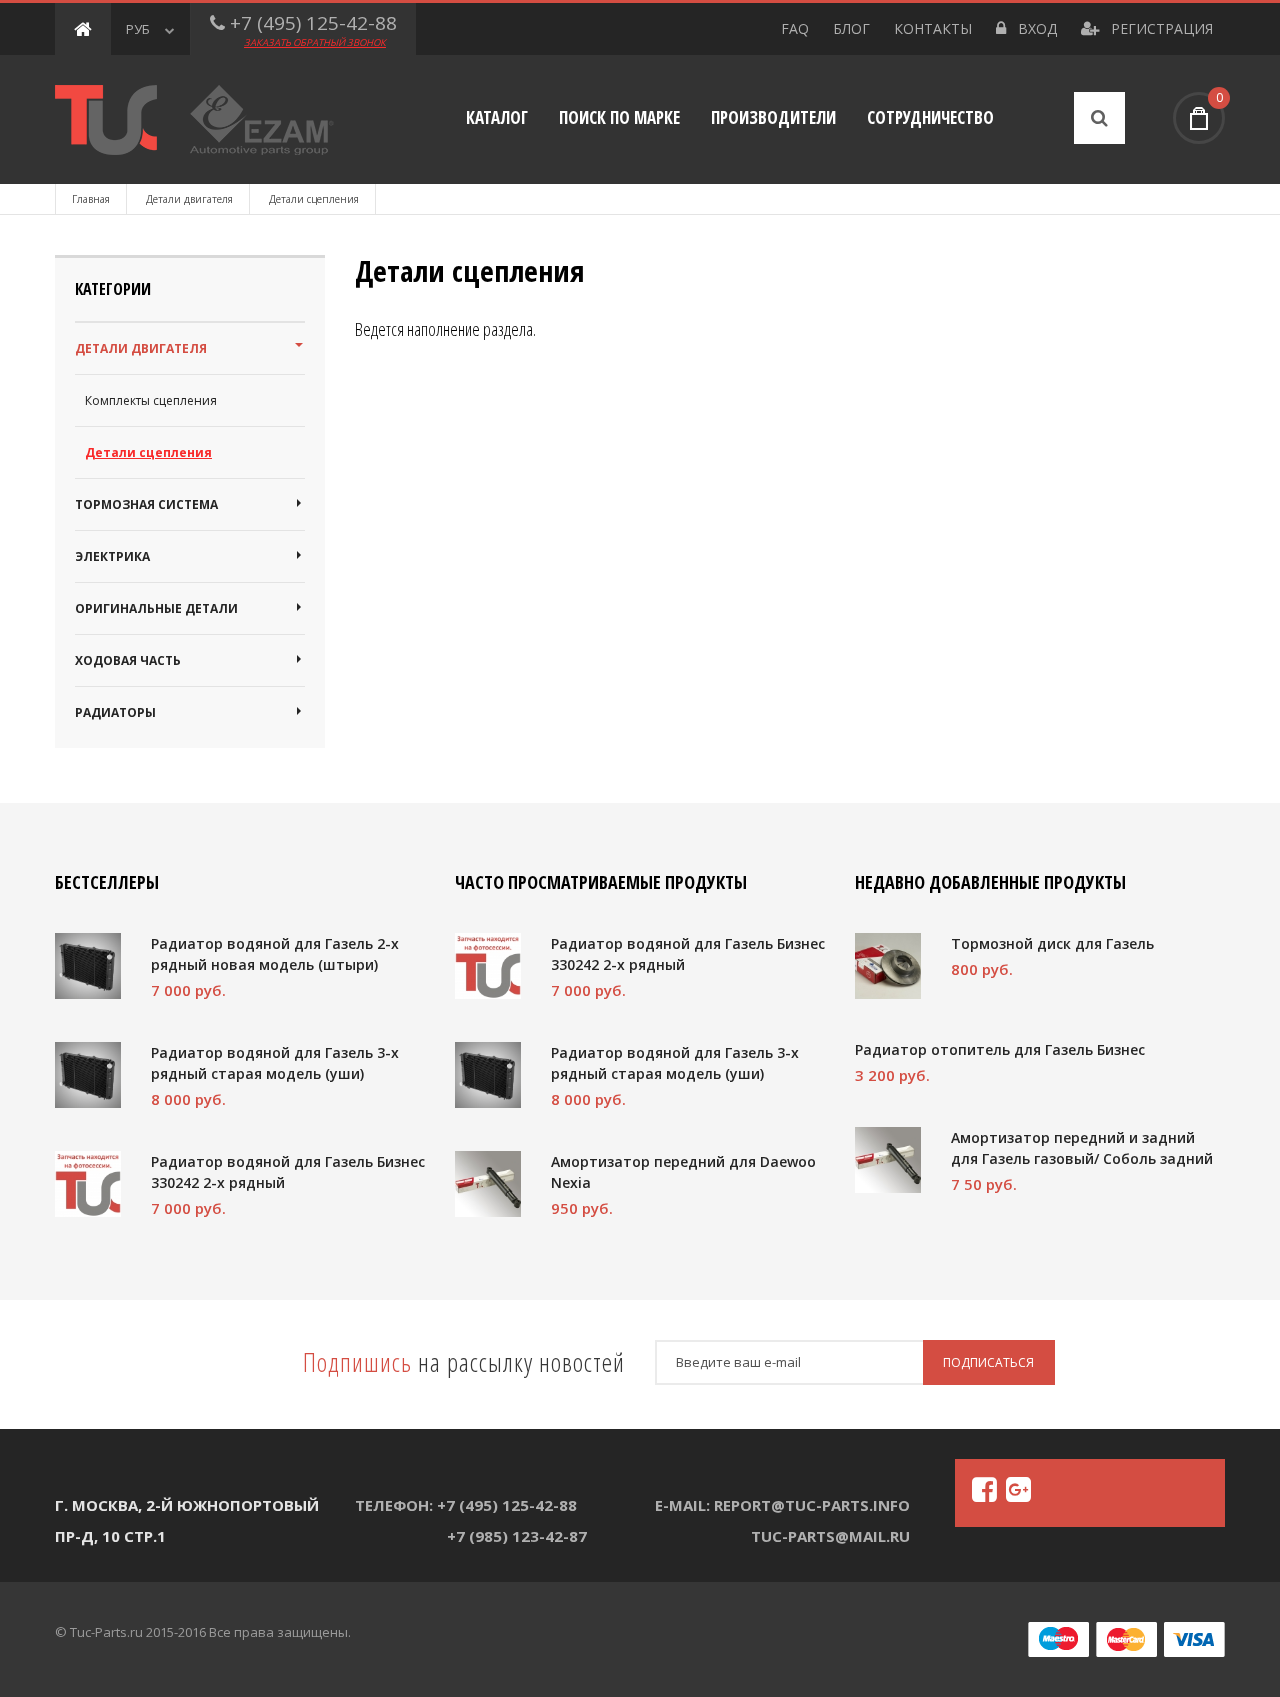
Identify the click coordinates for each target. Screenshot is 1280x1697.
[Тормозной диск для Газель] (888, 966)
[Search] (1099, 118)
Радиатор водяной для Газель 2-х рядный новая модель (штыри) (275, 954)
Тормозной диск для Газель (1052, 943)
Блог (851, 28)
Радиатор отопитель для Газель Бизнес (1000, 1049)
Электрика (112, 556)
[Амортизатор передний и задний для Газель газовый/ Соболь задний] (888, 1160)
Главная (91, 199)
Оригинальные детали (156, 608)
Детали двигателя (189, 199)
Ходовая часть (128, 660)
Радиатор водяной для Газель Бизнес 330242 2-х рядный (288, 1172)
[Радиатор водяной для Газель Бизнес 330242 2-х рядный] (88, 1184)
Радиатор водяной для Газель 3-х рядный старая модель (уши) (275, 1063)
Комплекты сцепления (151, 400)
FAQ (795, 28)
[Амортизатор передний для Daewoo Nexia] (488, 1184)
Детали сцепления (148, 452)
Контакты (933, 28)
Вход (1035, 28)
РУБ (138, 29)
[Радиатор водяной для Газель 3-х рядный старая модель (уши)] (88, 1075)
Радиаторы (115, 712)
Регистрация (1160, 28)
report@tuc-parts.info (812, 1505)
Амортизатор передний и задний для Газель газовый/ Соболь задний (1082, 1148)
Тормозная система (146, 504)
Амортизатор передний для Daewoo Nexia (683, 1172)
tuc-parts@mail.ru (830, 1536)
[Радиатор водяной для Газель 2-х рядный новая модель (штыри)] (88, 966)
